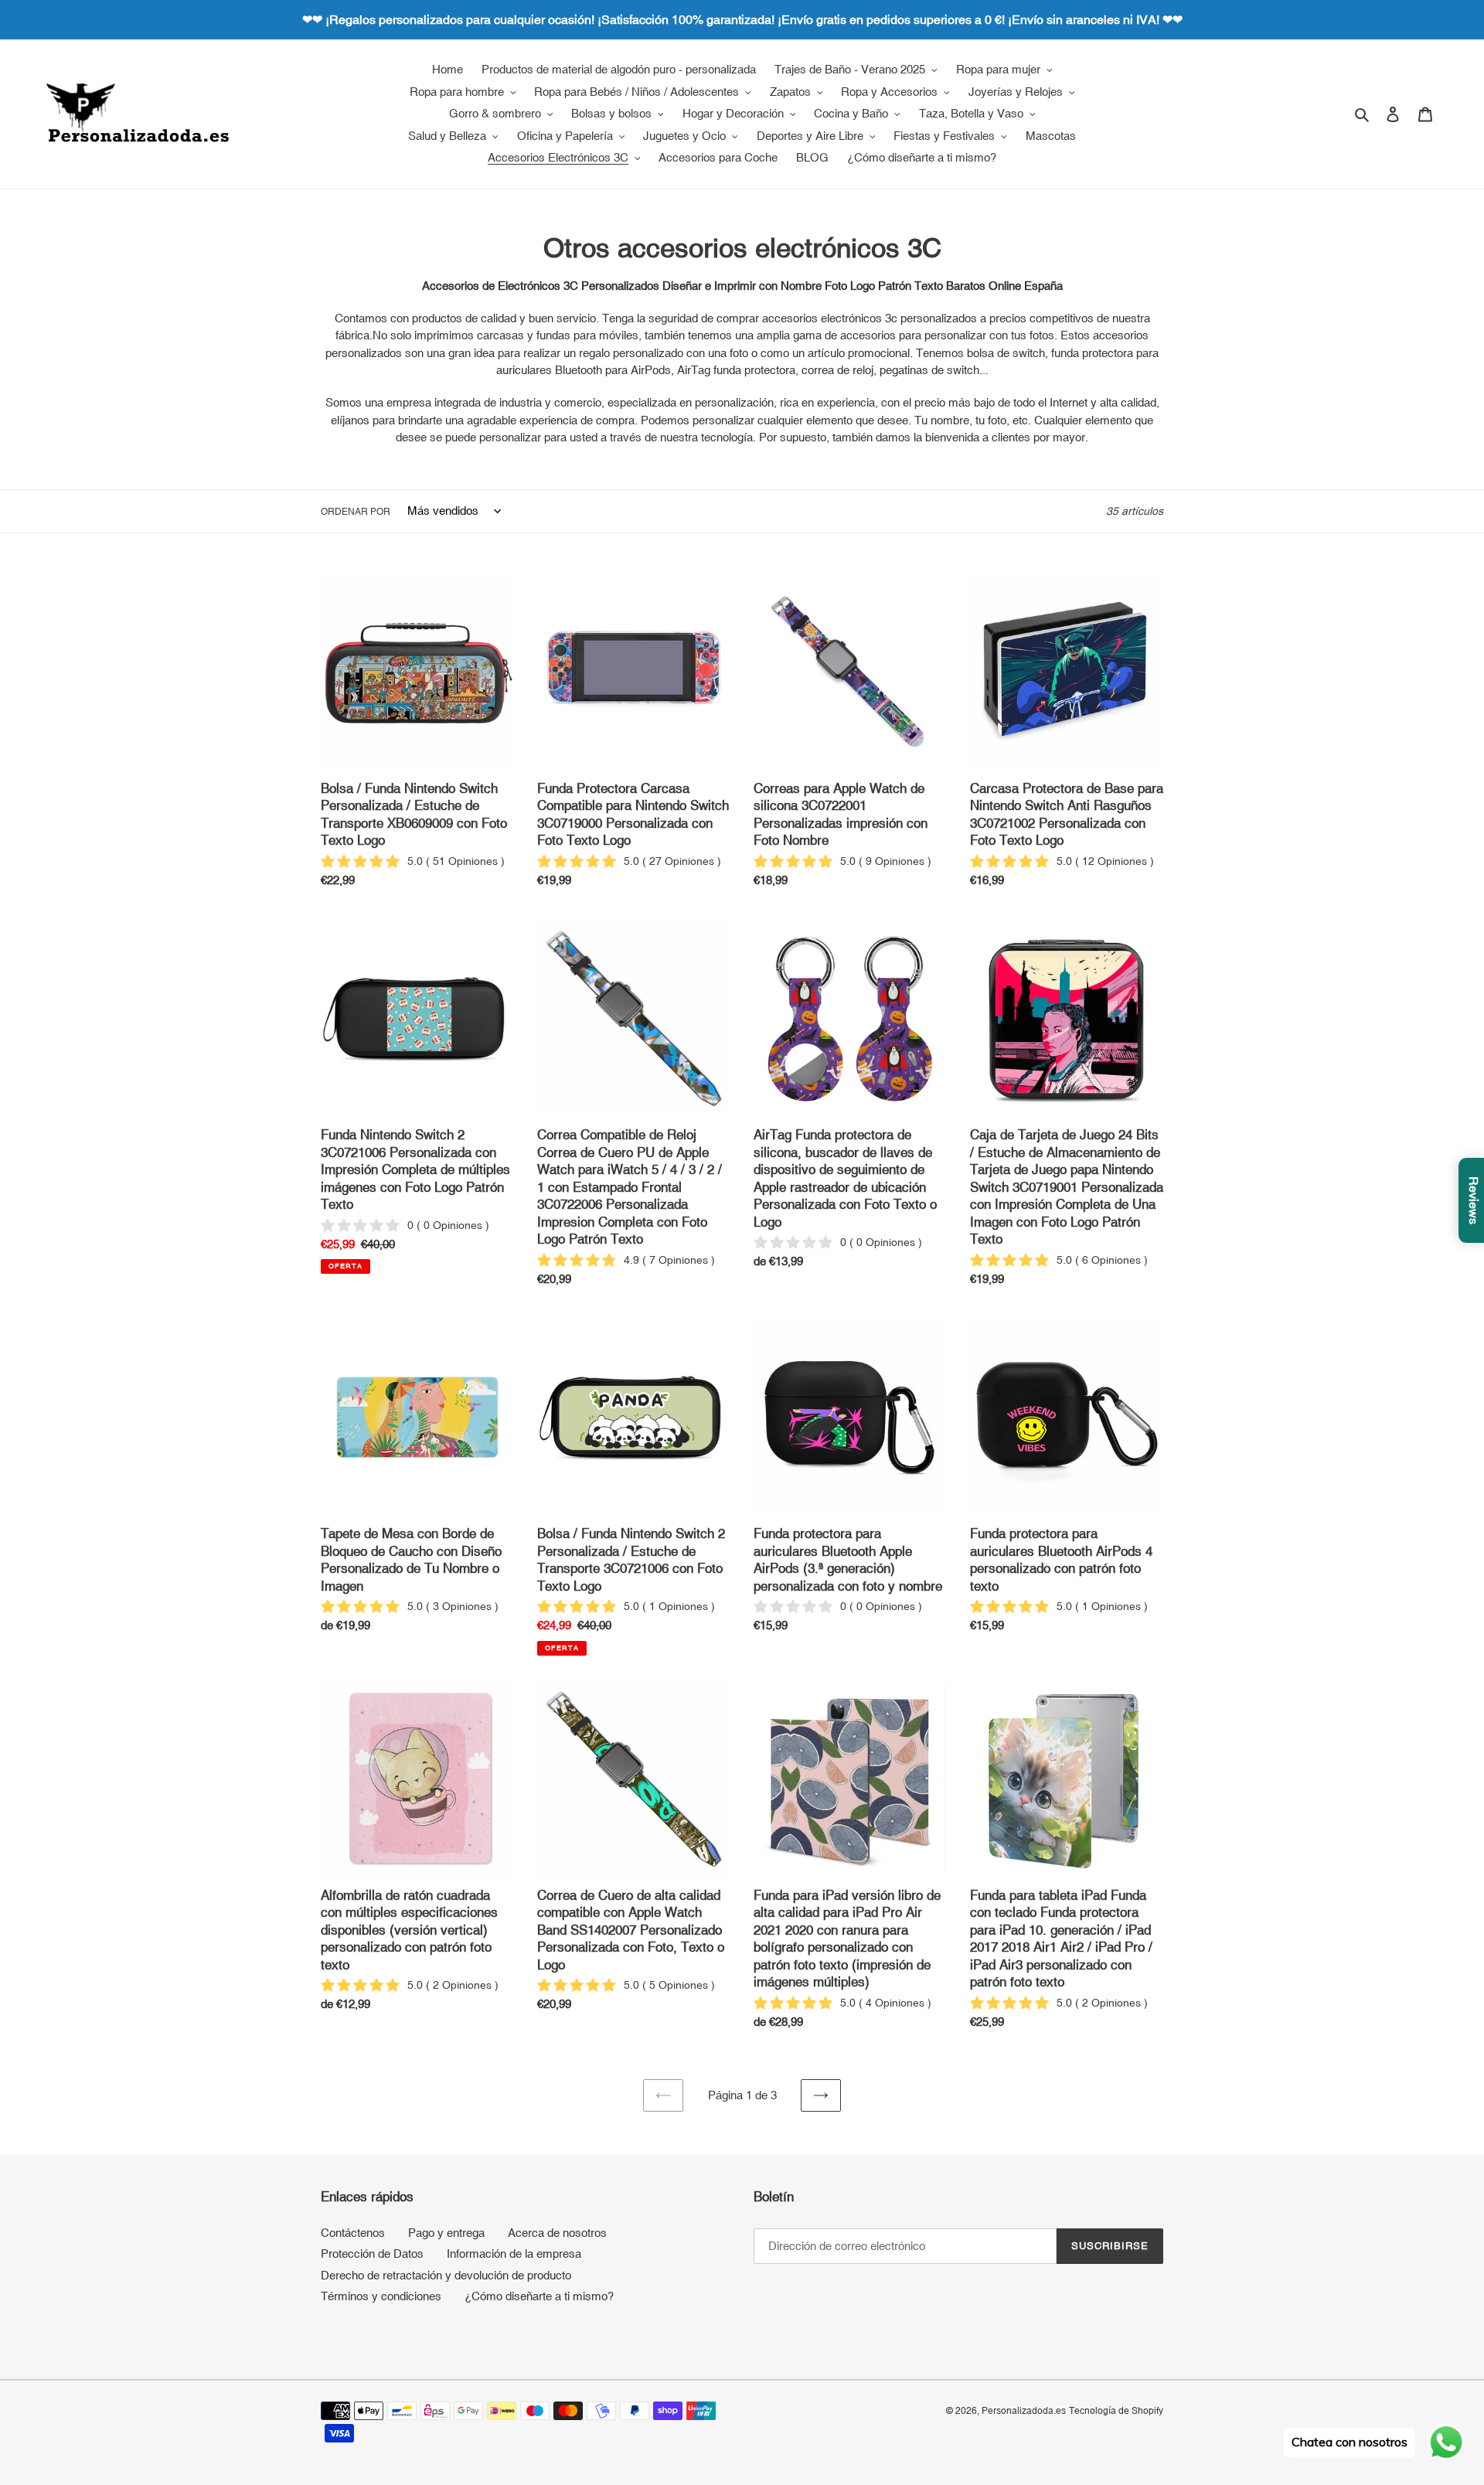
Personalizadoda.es (1024, 2411)
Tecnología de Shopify (1116, 2411)
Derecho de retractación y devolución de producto (446, 2275)
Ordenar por (356, 512)
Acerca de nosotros (557, 2233)
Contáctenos (353, 2233)
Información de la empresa (514, 2254)
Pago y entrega (446, 2233)
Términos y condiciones (381, 2296)
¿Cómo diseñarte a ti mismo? (539, 2296)
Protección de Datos (372, 2254)
